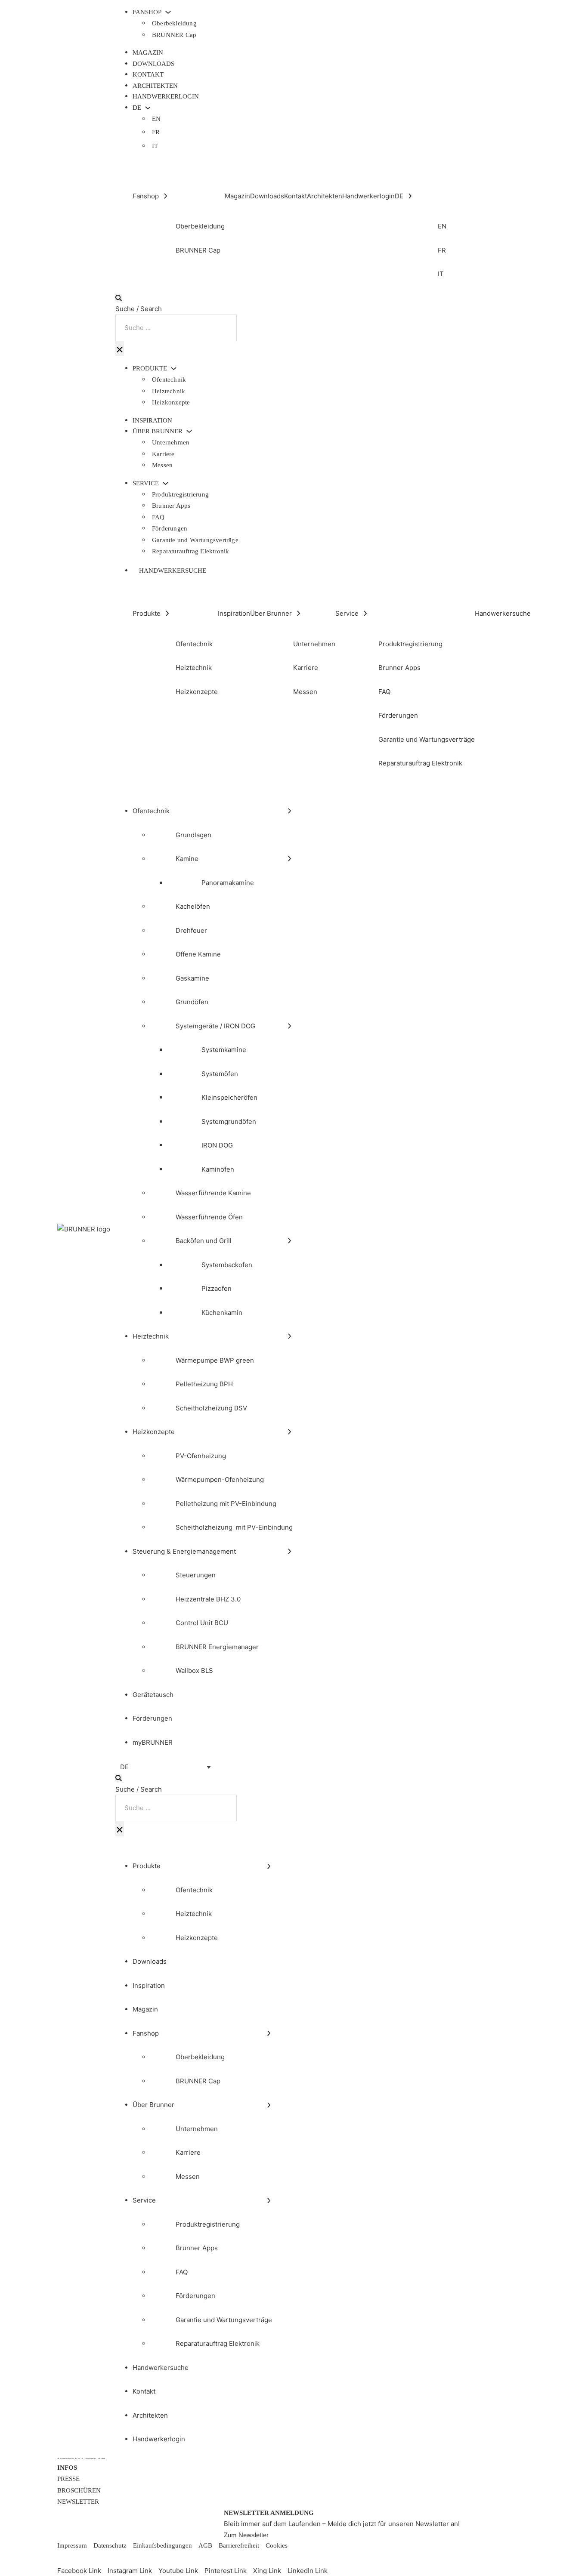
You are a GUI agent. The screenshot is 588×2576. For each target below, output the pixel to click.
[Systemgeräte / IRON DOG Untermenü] (289, 1026)
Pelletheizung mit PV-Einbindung (226, 1504)
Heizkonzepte (171, 402)
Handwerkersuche (173, 571)
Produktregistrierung (180, 494)
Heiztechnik (169, 391)
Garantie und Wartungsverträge (195, 540)
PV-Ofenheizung (201, 1456)
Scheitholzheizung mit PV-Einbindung (234, 1527)
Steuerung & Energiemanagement (184, 1551)
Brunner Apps (171, 506)
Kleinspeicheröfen (229, 1097)
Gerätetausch (153, 1695)
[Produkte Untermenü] (174, 369)
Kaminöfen (218, 1169)
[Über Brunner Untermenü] (189, 431)
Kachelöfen (193, 906)
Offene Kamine (198, 954)
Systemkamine (224, 1050)
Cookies (277, 2545)
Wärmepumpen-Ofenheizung (220, 1479)
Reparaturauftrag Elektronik (190, 551)
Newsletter (78, 2502)
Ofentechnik (169, 379)
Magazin (148, 52)
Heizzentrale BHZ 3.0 (208, 1599)
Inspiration (152, 420)
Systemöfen (220, 1074)
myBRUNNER (153, 1742)
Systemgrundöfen (229, 1121)
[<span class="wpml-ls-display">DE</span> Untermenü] (148, 108)
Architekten (155, 86)
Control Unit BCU (202, 1623)
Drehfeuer (191, 930)
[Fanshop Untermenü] (168, 12)
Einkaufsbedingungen (162, 2545)
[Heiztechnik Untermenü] (289, 1336)
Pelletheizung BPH (204, 1384)
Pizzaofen (217, 1288)
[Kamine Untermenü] (289, 859)
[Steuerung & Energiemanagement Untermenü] (289, 1551)
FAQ (158, 517)
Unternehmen (171, 442)
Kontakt (148, 74)
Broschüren (79, 2490)
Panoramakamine (228, 883)
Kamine (187, 859)
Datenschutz (110, 2545)
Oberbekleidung (174, 23)
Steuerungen (196, 1575)
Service (146, 483)
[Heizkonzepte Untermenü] (289, 1432)
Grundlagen (193, 835)
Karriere (163, 454)
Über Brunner (158, 431)
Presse (68, 2479)
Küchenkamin (222, 1313)
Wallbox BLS (194, 1671)
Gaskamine (192, 978)
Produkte (150, 369)
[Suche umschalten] (119, 298)
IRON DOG (217, 1145)
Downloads (153, 64)
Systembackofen (227, 1265)
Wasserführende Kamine (213, 1193)
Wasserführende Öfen (209, 1217)
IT (155, 146)
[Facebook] (64, 2558)
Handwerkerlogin (166, 96)
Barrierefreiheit (239, 2545)
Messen (162, 465)
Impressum (72, 2545)
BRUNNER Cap (174, 35)
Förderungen (170, 528)
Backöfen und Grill (204, 1241)
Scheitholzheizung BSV (211, 1408)
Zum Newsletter (246, 2535)
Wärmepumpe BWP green (215, 1360)
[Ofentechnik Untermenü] (289, 811)
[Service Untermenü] (166, 483)
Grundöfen (192, 1002)
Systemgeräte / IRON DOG (215, 1026)
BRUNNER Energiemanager (217, 1647)
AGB (205, 2545)
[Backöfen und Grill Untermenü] (289, 1241)
